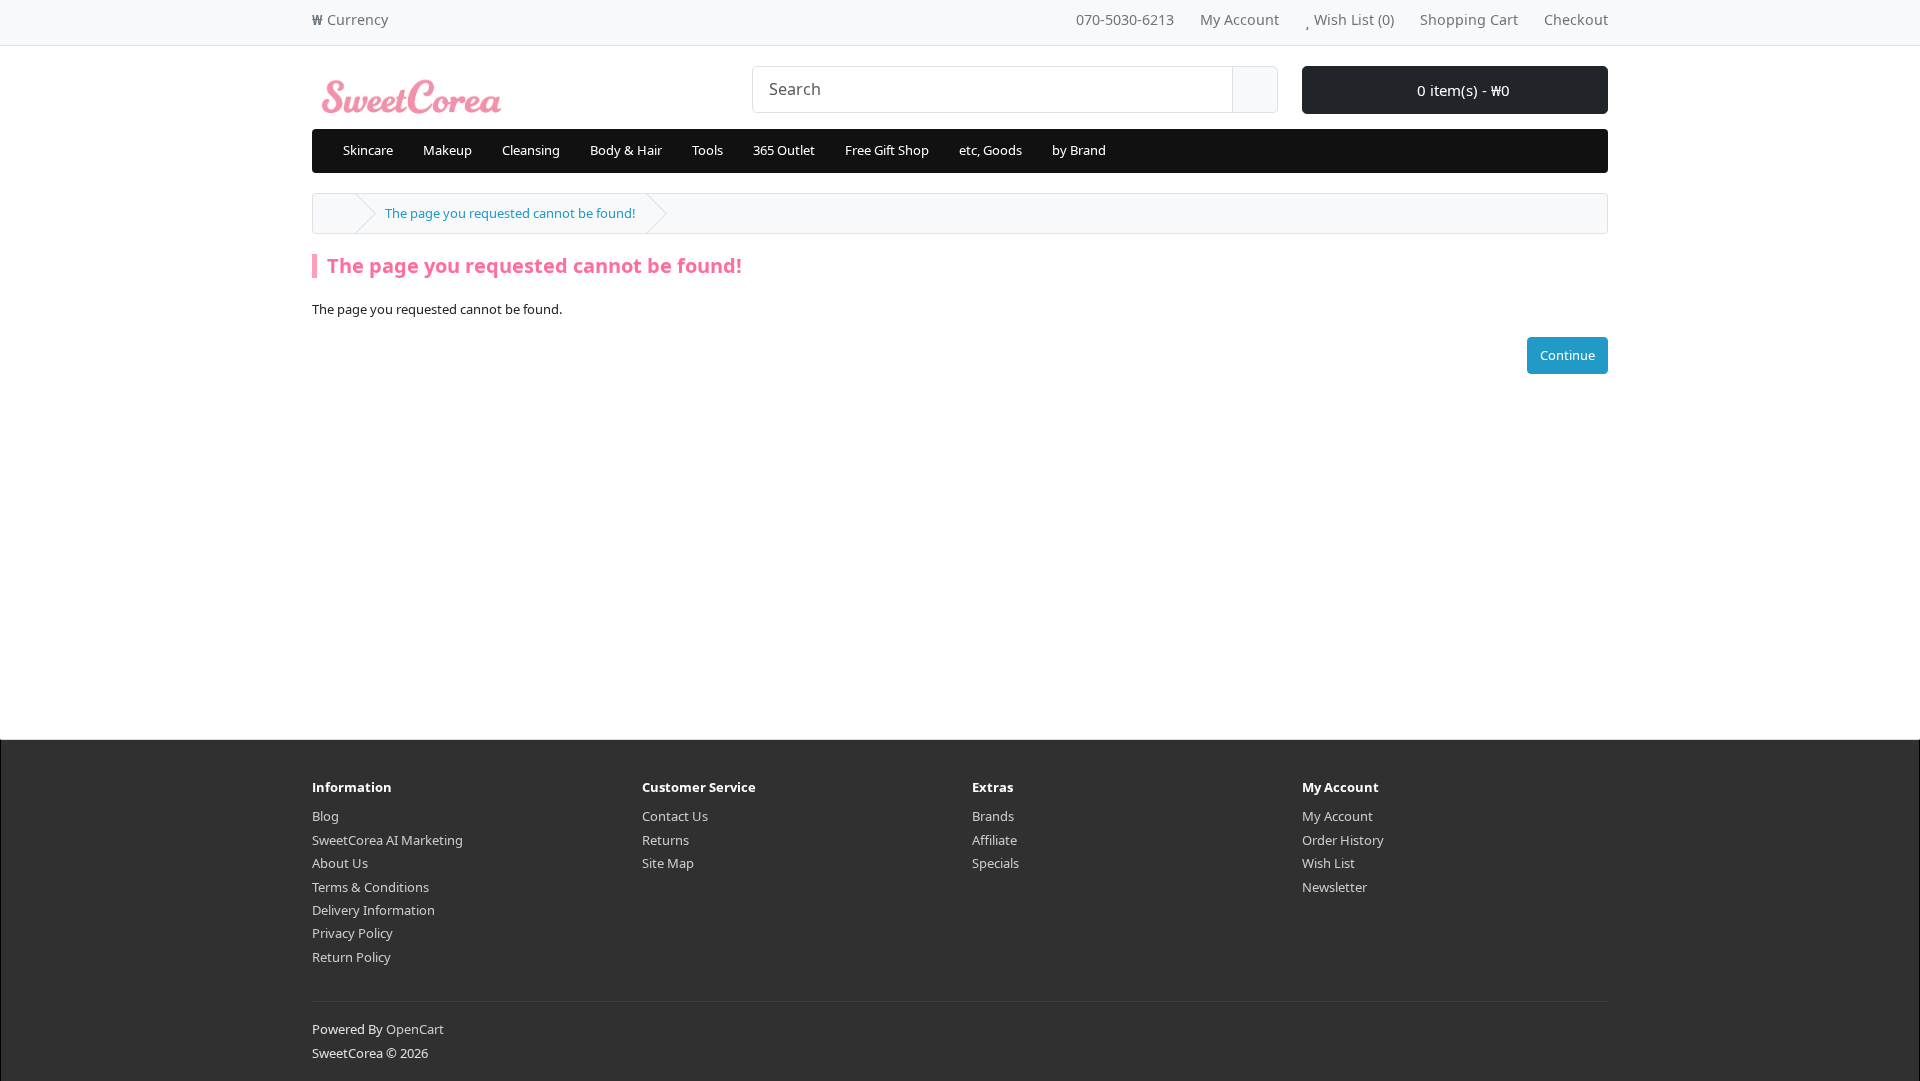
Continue (1567, 355)
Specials (995, 863)
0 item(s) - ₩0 (1461, 90)
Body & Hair (626, 150)
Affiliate (994, 840)
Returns (665, 840)
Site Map (668, 863)
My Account (1337, 816)
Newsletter (1334, 887)
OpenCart (415, 1029)
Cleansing (531, 150)
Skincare (368, 150)
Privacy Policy (352, 933)
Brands (993, 816)
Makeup (447, 150)
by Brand (1079, 150)
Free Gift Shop (887, 150)
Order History (1343, 840)
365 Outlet (784, 150)
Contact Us (675, 816)
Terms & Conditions (370, 887)
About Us (340, 863)
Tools (707, 150)
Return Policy (351, 957)
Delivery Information (373, 910)
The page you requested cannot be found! (510, 213)
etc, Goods (990, 150)
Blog (325, 816)
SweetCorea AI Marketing (387, 840)
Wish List (1328, 863)
